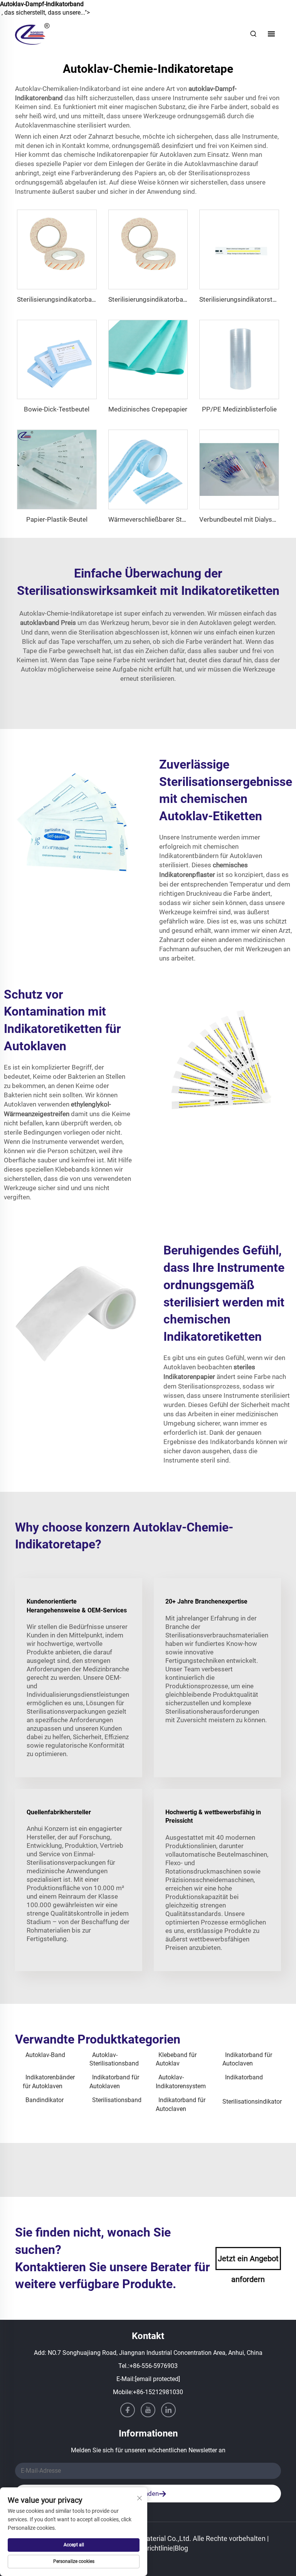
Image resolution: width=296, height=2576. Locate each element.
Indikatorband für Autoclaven (247, 2059)
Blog (181, 2548)
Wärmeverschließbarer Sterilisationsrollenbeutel (178, 519)
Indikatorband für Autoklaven (114, 2081)
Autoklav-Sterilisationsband (114, 2059)
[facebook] (128, 2410)
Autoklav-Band (45, 2055)
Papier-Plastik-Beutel (57, 519)
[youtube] (148, 2410)
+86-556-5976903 (154, 2366)
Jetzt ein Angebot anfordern (248, 2262)
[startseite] (32, 33)
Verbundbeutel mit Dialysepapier (247, 519)
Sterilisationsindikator (252, 2102)
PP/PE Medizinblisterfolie (239, 409)
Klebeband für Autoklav (176, 2059)
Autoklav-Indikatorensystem (181, 2081)
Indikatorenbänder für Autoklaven (49, 2081)
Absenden (144, 2494)
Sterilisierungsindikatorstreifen (244, 299)
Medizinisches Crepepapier (148, 409)
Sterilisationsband (117, 2100)
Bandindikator (45, 2100)
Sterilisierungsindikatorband (58, 299)
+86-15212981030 (158, 2392)
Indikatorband (244, 2077)
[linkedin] (168, 2410)
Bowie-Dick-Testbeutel (57, 409)
